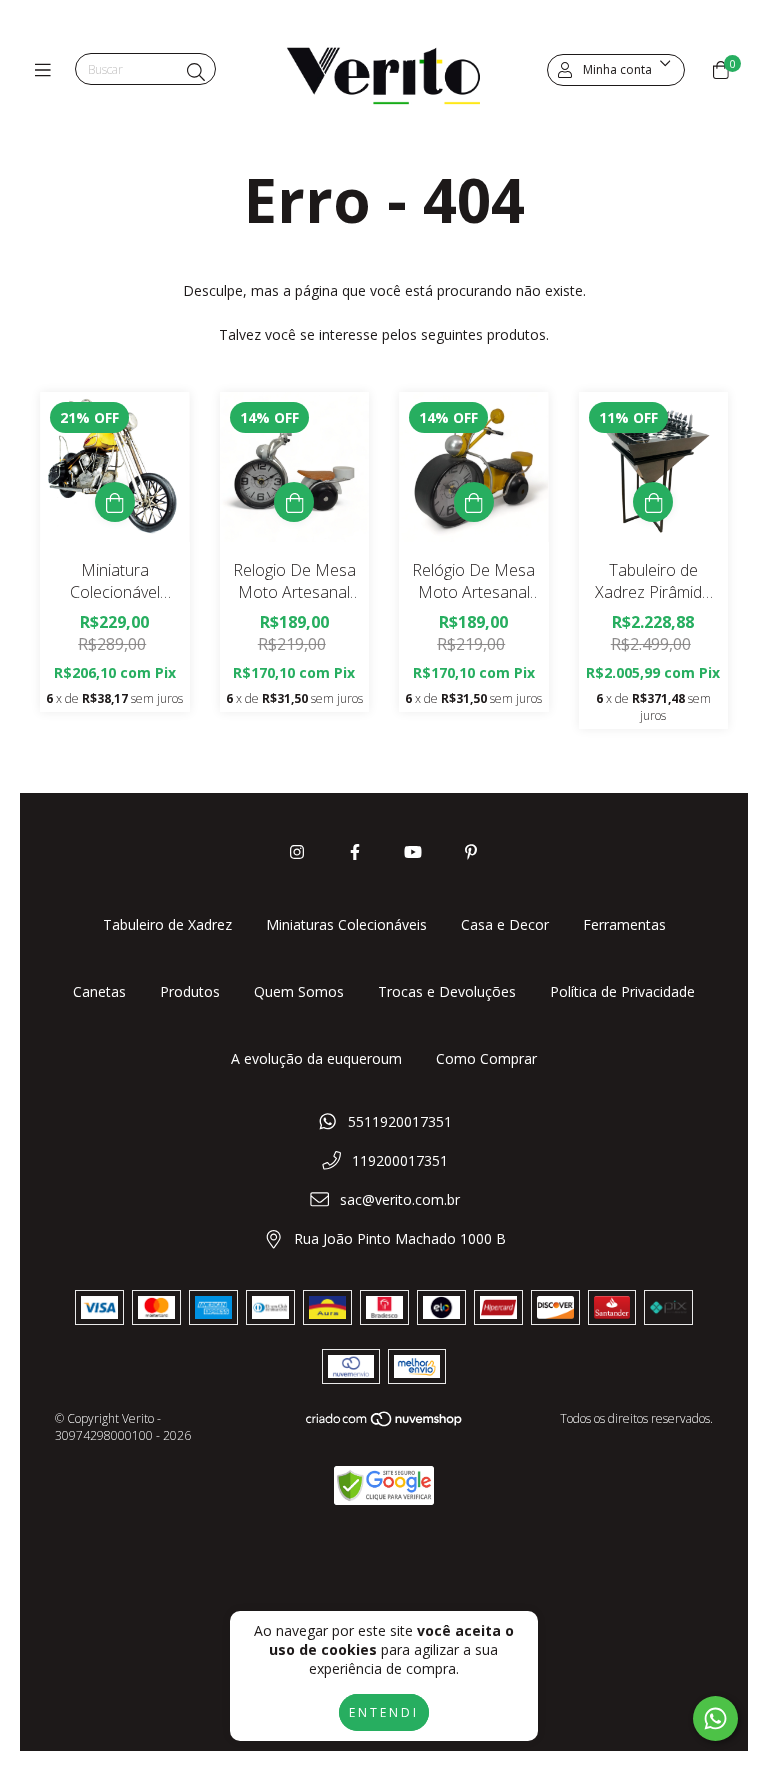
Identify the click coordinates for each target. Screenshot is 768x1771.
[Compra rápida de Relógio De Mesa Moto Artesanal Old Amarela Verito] (474, 502)
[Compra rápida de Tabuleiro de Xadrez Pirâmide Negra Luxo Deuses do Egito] (653, 502)
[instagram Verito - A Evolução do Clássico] (297, 852)
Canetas (99, 991)
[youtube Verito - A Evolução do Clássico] (413, 852)
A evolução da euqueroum (316, 1058)
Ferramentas (624, 924)
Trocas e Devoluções (447, 991)
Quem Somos (299, 991)
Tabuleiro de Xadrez (167, 924)
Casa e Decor (505, 924)
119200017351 (400, 1160)
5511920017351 (400, 1121)
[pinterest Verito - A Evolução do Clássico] (471, 852)
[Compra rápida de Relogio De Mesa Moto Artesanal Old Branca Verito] (294, 502)
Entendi (384, 1712)
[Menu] (47, 70)
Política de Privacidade (622, 991)
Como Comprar (486, 1058)
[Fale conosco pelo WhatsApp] (715, 1718)
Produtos (190, 991)
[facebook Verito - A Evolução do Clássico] (355, 852)
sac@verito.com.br (400, 1199)
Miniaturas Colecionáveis (346, 924)
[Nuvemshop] (385, 1423)
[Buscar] (196, 72)
